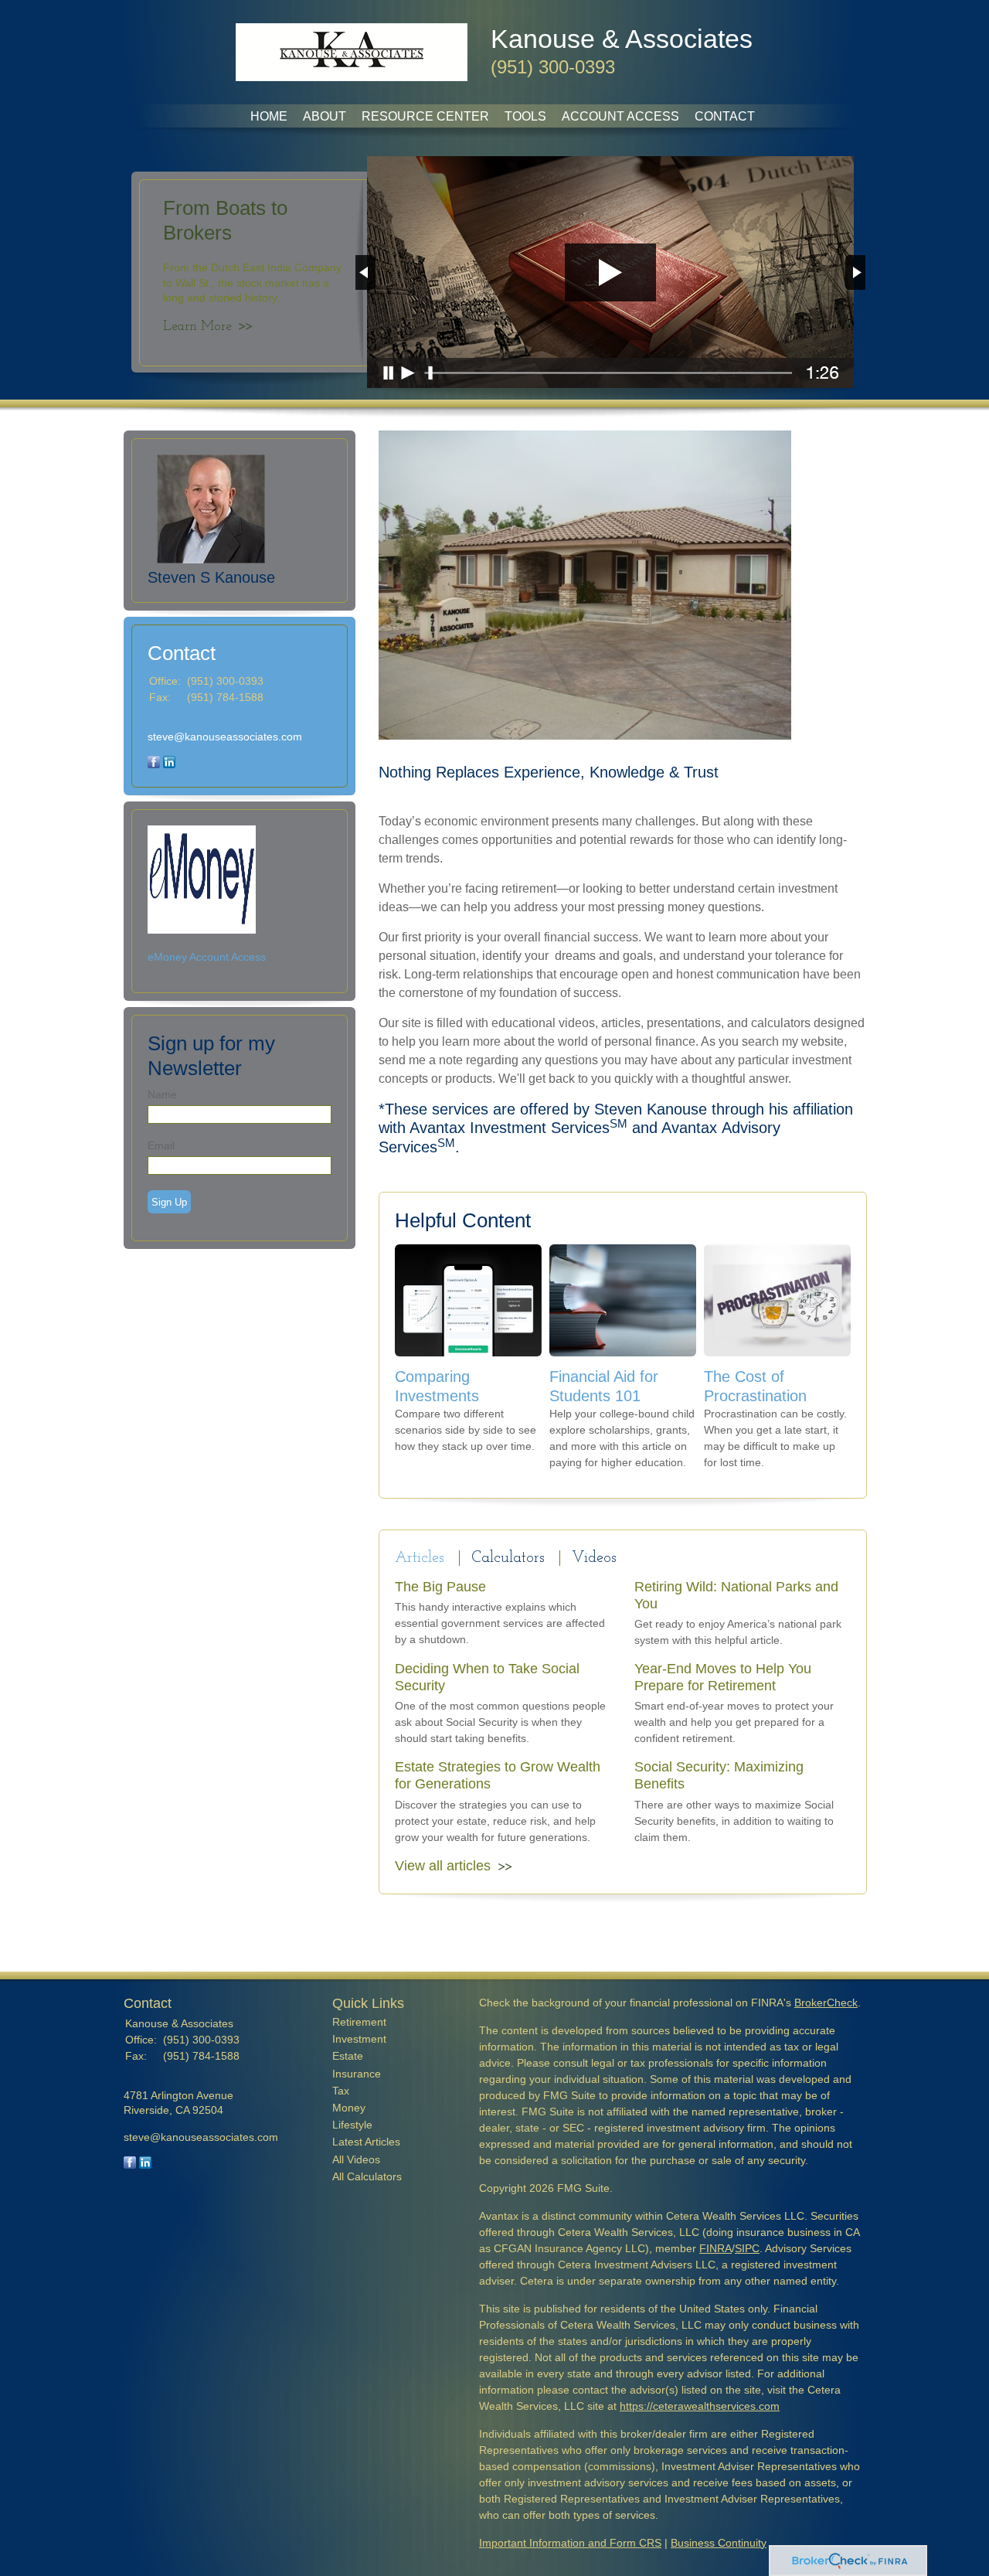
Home (269, 116)
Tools (525, 116)
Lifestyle (352, 2125)
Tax (341, 2091)
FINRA (715, 2248)
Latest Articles (366, 2142)
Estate (348, 2056)
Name (162, 1094)
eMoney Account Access (207, 957)
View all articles (443, 1866)
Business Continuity (719, 2543)
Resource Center (425, 116)
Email (161, 1145)
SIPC (747, 2248)
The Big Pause (440, 1587)
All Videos (356, 2159)
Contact (725, 116)
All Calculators (367, 2176)
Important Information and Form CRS (570, 2543)
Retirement (359, 2022)
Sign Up (169, 1202)
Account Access (620, 116)
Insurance (357, 2074)
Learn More (197, 327)
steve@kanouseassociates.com (225, 737)
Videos (594, 1558)
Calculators (508, 1558)
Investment (359, 2039)
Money (349, 2108)
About (325, 116)
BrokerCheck (826, 2003)
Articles (420, 1558)
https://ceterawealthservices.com (700, 2406)
